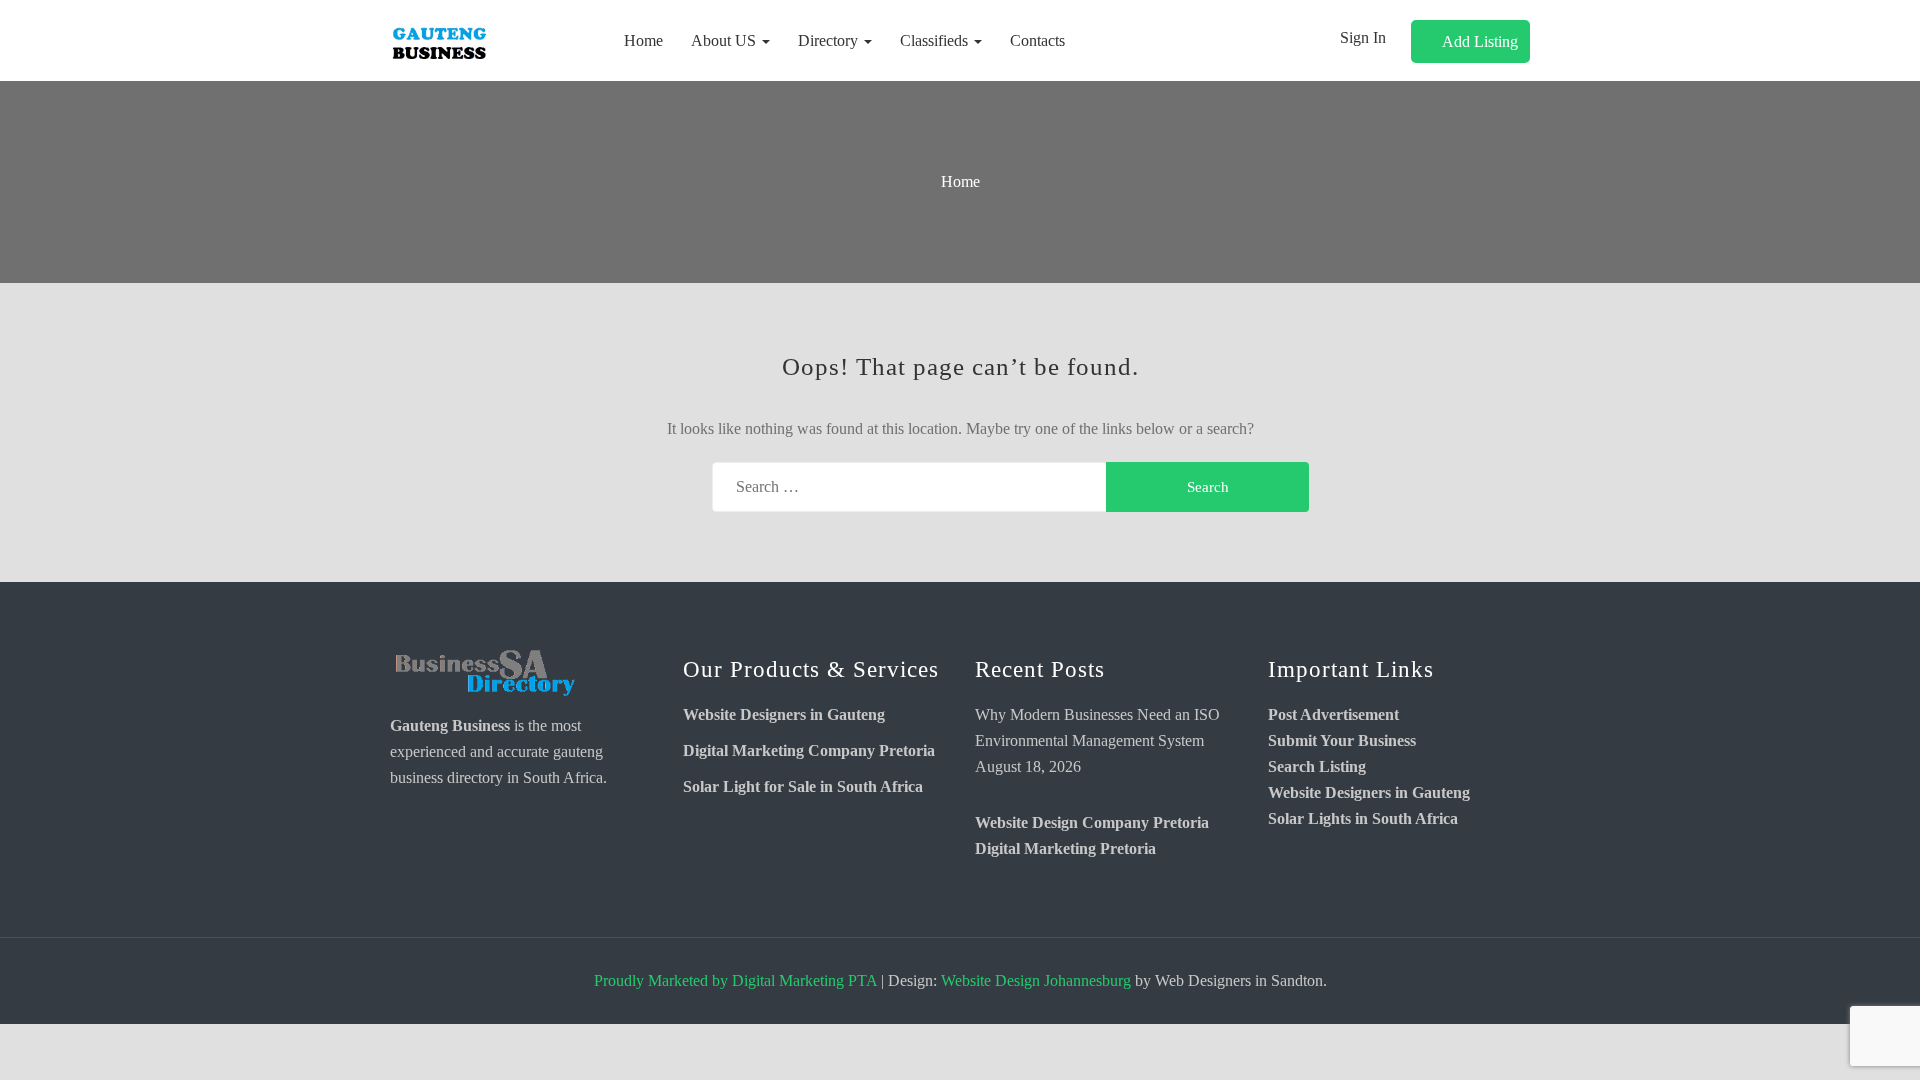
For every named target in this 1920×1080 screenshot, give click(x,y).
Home (643, 40)
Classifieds (936, 40)
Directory (830, 40)
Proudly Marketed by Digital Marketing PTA (735, 980)
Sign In (1363, 37)
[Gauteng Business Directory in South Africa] (485, 673)
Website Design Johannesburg (1036, 980)
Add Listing (1480, 41)
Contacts (1037, 40)
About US (725, 40)
